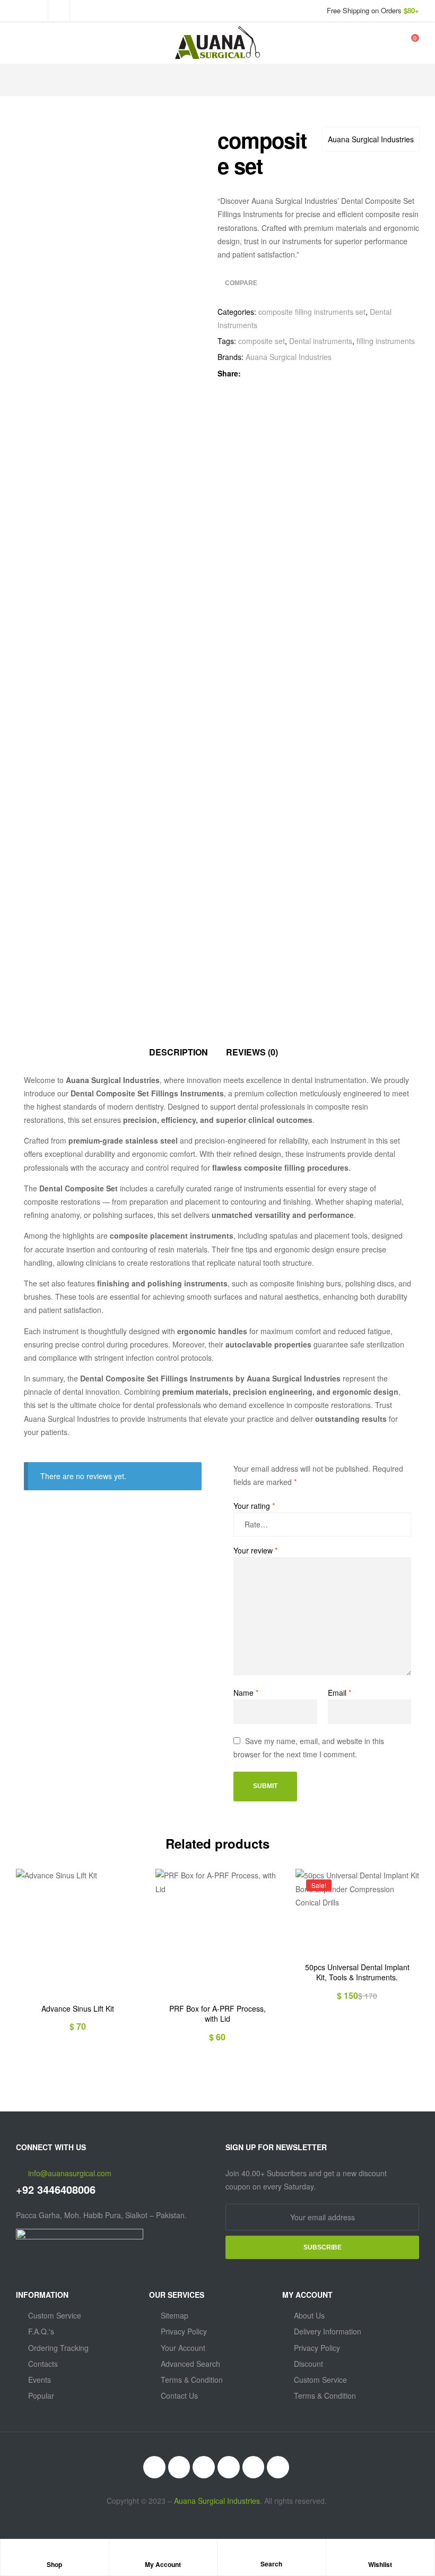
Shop (54, 2564)
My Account (163, 2564)
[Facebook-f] (179, 2467)
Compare (241, 283)
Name (246, 1693)
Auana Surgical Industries (371, 139)
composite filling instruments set (312, 312)
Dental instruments (321, 341)
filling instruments (386, 341)
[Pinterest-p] (278, 2467)
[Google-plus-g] (254, 2467)
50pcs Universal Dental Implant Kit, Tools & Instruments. (357, 1973)
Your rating (254, 1506)
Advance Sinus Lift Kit (78, 2009)
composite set (262, 341)
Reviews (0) (252, 1052)
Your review (255, 1550)
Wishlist (380, 2564)
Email (340, 1693)
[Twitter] (204, 2467)
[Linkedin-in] (229, 2467)
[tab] (179, 1053)
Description (179, 1052)
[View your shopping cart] (408, 42)
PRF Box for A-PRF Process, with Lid (217, 2014)
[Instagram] (154, 2467)
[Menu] (20, 43)
